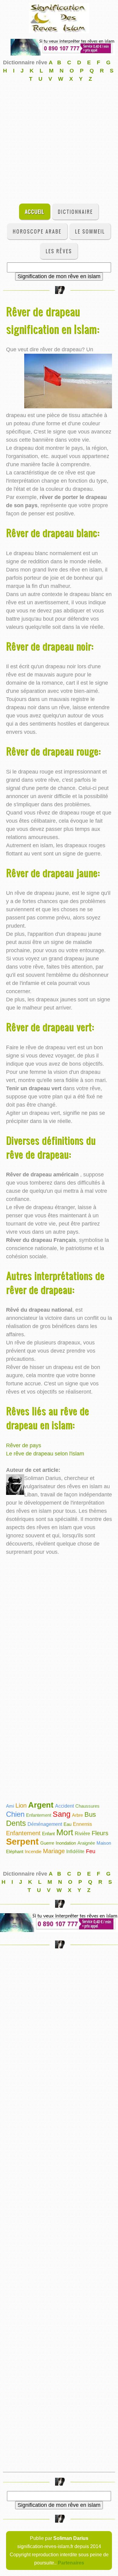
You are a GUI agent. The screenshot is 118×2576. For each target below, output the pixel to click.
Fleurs (100, 1833)
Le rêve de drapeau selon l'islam (45, 1454)
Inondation (66, 1843)
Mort (65, 1832)
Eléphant (15, 1851)
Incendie (33, 1851)
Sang (62, 1814)
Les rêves (59, 251)
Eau (67, 1824)
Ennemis (82, 1824)
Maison (104, 1843)
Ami (10, 1806)
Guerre (47, 1843)
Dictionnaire (75, 212)
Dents (16, 1823)
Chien (15, 1814)
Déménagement (45, 1824)
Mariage (54, 1851)
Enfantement (39, 1815)
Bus (90, 1814)
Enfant (48, 1834)
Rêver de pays (24, 1445)
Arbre (77, 1815)
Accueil (34, 212)
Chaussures (87, 1806)
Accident (64, 1806)
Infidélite (75, 1851)
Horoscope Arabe (37, 231)
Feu (91, 1851)
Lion (21, 1806)
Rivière (82, 1834)
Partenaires (71, 2563)
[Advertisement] (59, 142)
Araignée (86, 1843)
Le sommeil (90, 231)
